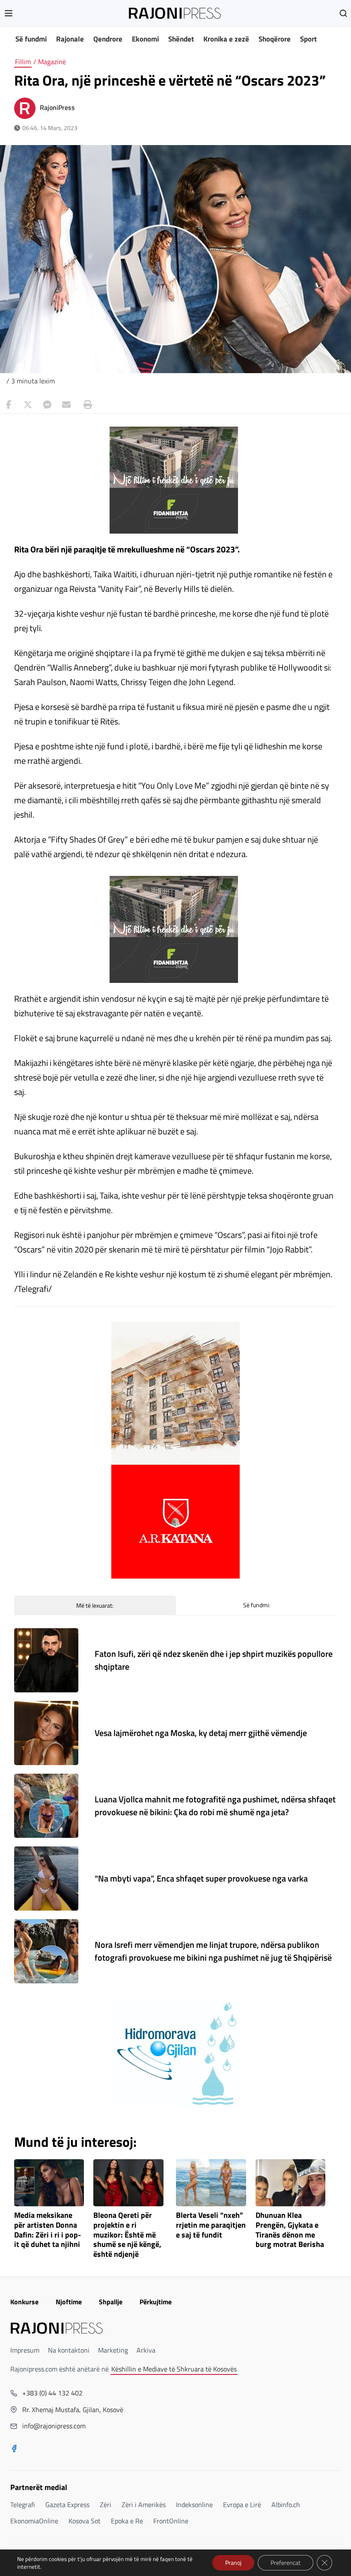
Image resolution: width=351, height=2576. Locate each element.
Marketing (113, 2350)
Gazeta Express (67, 2505)
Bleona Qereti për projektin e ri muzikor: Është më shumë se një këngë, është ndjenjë (127, 2235)
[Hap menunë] (9, 13)
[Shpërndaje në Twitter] (28, 405)
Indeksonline (194, 2505)
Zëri (106, 2505)
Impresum (25, 2350)
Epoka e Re (127, 2521)
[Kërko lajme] (343, 13)
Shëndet (181, 39)
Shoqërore (275, 39)
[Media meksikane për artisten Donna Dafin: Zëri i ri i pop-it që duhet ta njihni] (49, 2183)
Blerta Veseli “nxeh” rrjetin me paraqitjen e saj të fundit (211, 2225)
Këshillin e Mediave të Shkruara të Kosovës (174, 2369)
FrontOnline (171, 2521)
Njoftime (69, 2302)
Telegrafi (23, 2505)
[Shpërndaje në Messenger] (47, 405)
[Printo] (86, 405)
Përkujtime (156, 2302)
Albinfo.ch (286, 2505)
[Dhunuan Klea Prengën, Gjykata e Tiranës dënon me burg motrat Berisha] (291, 2183)
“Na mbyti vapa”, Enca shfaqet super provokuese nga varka (201, 1878)
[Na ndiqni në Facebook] (14, 2449)
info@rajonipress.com (54, 2426)
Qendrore (108, 39)
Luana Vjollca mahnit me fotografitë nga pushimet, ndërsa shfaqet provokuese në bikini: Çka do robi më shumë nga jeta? (215, 1806)
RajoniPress (57, 107)
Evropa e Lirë (242, 2505)
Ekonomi (145, 39)
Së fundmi (31, 39)
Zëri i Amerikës (144, 2505)
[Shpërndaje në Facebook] (9, 405)
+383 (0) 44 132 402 (52, 2393)
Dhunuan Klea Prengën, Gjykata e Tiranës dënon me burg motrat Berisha (290, 2230)
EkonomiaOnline (34, 2521)
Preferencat (286, 2563)
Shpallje (111, 2302)
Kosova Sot (85, 2521)
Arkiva (146, 2350)
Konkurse (24, 2302)
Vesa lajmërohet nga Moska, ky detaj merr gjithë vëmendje (201, 1733)
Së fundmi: (257, 1605)
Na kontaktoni (69, 2350)
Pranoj (233, 2563)
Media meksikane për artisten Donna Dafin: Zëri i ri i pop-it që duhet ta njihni (48, 2230)
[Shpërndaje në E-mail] (66, 405)
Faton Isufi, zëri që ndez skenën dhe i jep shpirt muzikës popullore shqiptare (214, 1660)
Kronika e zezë (226, 39)
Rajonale (70, 39)
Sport (308, 39)
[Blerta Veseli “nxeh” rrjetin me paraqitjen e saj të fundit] (211, 2183)
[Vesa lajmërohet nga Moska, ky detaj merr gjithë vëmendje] (46, 1733)
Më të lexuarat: (95, 1605)
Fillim (23, 62)
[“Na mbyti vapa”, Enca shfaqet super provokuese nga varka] (46, 1879)
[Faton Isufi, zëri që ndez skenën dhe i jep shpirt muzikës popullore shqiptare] (46, 1660)
